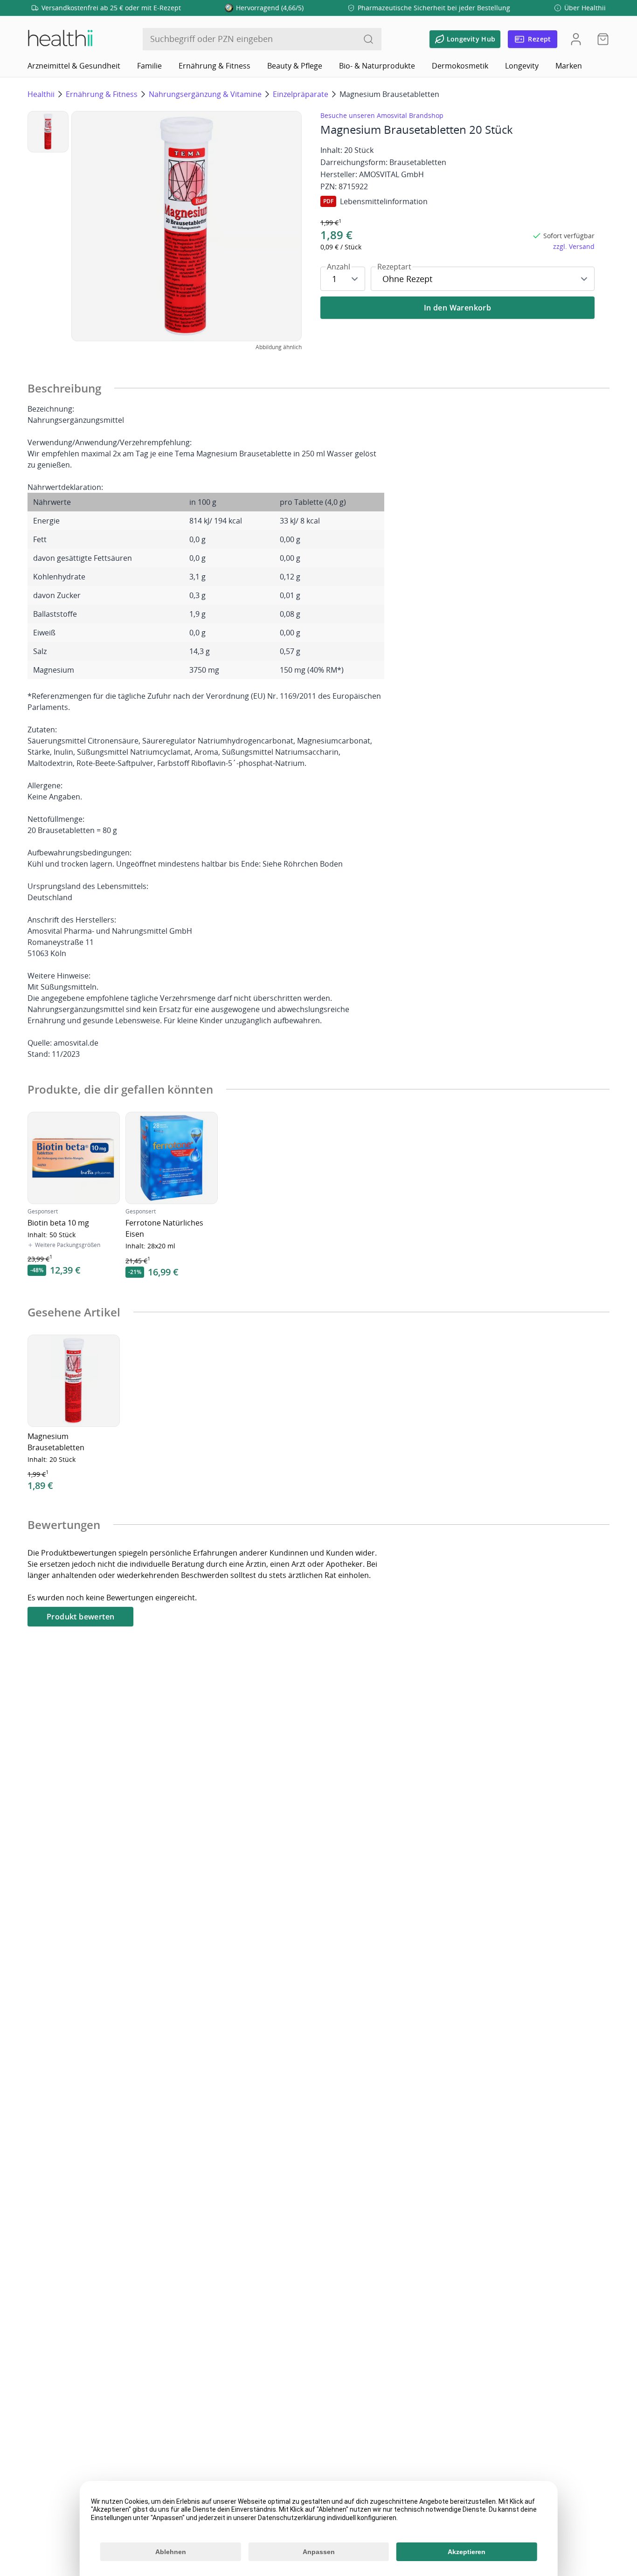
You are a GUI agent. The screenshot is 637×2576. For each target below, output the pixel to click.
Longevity (522, 66)
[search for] (368, 39)
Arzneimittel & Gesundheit (74, 66)
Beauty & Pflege (295, 66)
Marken (569, 66)
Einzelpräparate (301, 94)
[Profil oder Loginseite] (576, 39)
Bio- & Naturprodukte (377, 66)
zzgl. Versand (574, 246)
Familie (149, 66)
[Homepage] (60, 39)
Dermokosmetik (460, 66)
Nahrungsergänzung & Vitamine (205, 94)
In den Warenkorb (457, 308)
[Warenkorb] (600, 39)
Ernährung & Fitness (215, 66)
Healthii (41, 94)
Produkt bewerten (80, 1617)
